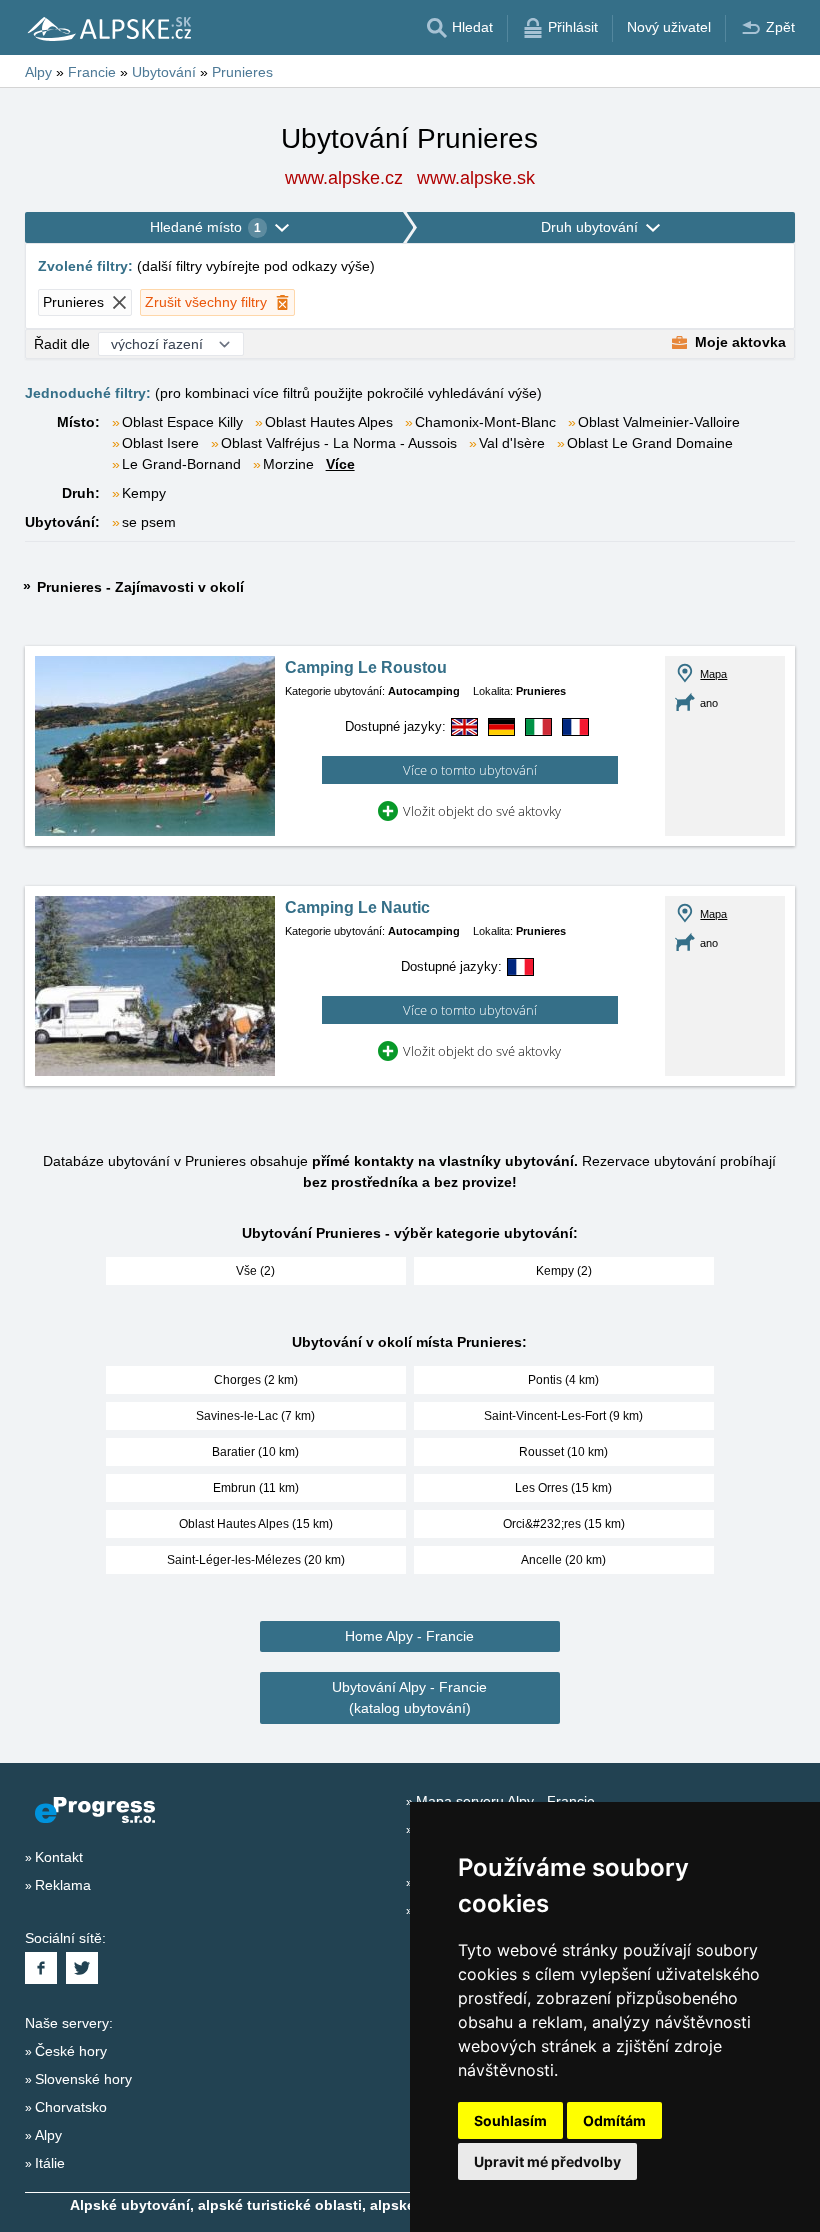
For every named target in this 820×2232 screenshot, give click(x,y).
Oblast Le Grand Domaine (650, 443)
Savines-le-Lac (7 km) (255, 1416)
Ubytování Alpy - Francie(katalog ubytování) (409, 1697)
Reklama (63, 1885)
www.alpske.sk (476, 178)
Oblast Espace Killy (182, 422)
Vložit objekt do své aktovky (482, 811)
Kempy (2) (564, 1271)
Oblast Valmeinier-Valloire (659, 422)
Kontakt (59, 1857)
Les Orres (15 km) (563, 1488)
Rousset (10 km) (563, 1452)
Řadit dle (62, 344)
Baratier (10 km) (255, 1452)
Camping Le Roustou (366, 667)
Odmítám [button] (614, 2120)
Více (340, 464)
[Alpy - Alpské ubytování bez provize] (108, 28)
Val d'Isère (512, 443)
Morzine (288, 464)
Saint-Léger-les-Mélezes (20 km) (256, 1560)
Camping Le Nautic (357, 907)
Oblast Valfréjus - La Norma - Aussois (339, 443)
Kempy (144, 493)
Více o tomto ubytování (470, 770)
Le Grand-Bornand (181, 464)
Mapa (713, 674)
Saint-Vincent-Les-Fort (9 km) (563, 1416)
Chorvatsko (71, 2107)
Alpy (48, 2135)
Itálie (50, 2163)
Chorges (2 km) (256, 1380)
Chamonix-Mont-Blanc (485, 422)
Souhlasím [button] (510, 2120)
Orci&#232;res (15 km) (564, 1524)
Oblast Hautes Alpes (329, 422)
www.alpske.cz (344, 178)
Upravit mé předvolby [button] (547, 2161)
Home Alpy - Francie (409, 1636)
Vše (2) (255, 1271)
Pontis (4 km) (563, 1380)
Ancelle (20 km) (563, 1560)
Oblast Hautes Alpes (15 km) (256, 1524)
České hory (71, 2051)
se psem (149, 522)
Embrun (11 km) (256, 1488)
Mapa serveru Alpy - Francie (505, 1801)
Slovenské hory (83, 2079)
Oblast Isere (160, 443)
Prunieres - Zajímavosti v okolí (140, 587)
